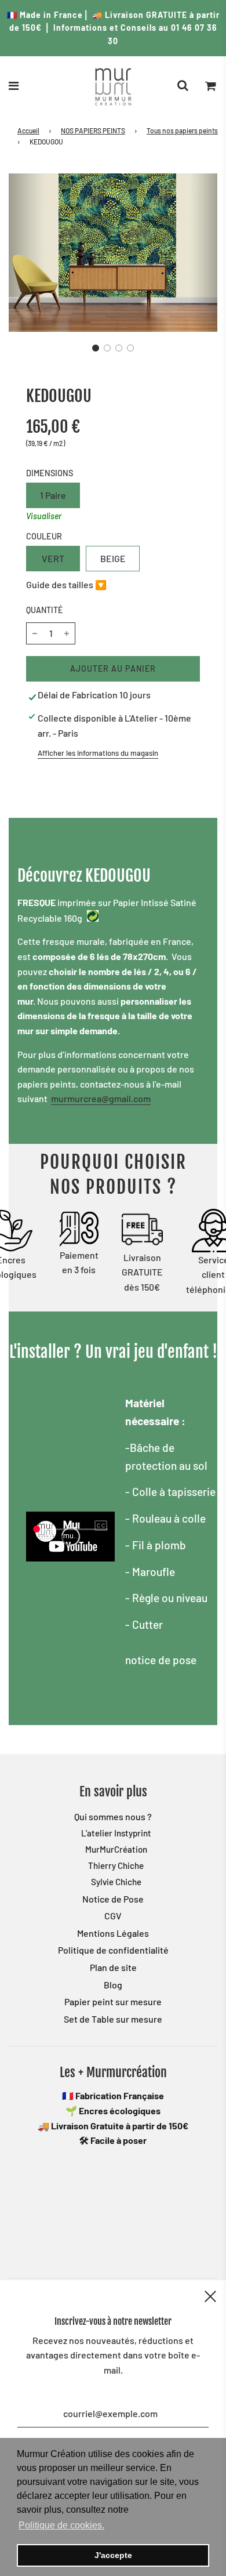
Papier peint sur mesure (113, 2001)
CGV (113, 1916)
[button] (96, 348)
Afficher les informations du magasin (98, 753)
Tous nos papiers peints (182, 131)
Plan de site (113, 1967)
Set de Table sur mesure (113, 2019)
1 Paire (53, 495)
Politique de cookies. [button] (61, 2525)
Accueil (28, 131)
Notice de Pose (113, 1899)
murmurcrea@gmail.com (101, 1098)
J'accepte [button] (113, 2555)
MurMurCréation (116, 1849)
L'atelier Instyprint (116, 1833)
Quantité (44, 610)
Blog (113, 1985)
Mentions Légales (113, 1933)
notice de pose (161, 1660)
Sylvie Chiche (116, 1882)
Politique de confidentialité (113, 1950)
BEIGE (113, 558)
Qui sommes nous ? (113, 1816)
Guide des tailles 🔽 (66, 584)
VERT (53, 558)
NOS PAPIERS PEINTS (93, 131)
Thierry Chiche (116, 1865)
